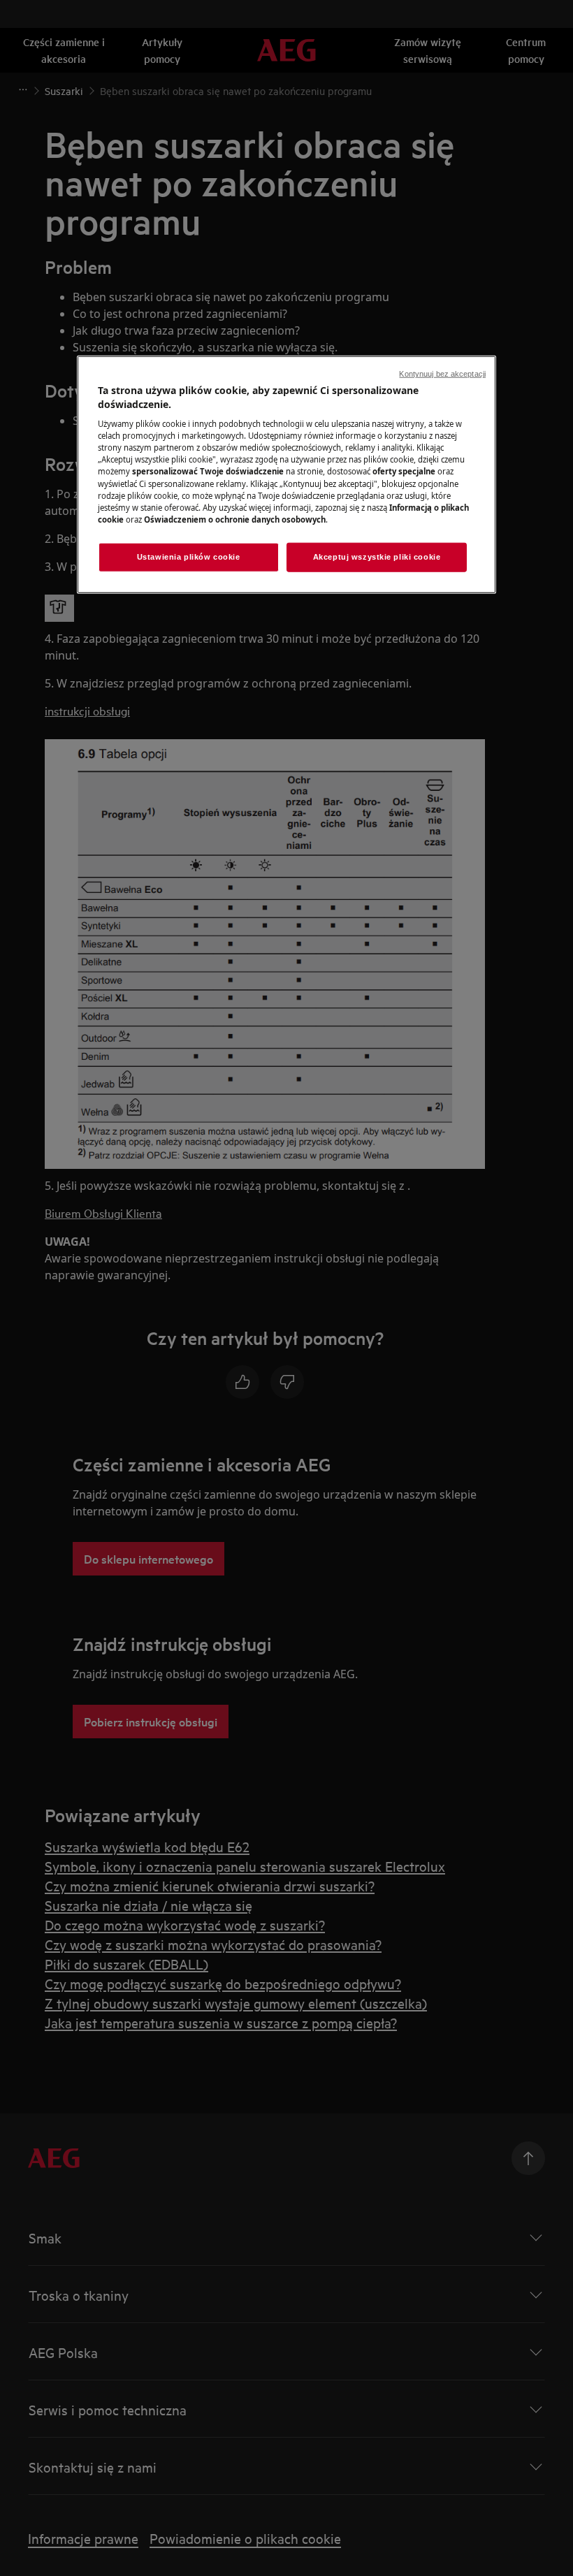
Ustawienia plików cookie (189, 557)
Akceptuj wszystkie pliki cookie (377, 557)
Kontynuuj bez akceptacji (442, 374)
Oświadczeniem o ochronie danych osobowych (235, 519)
